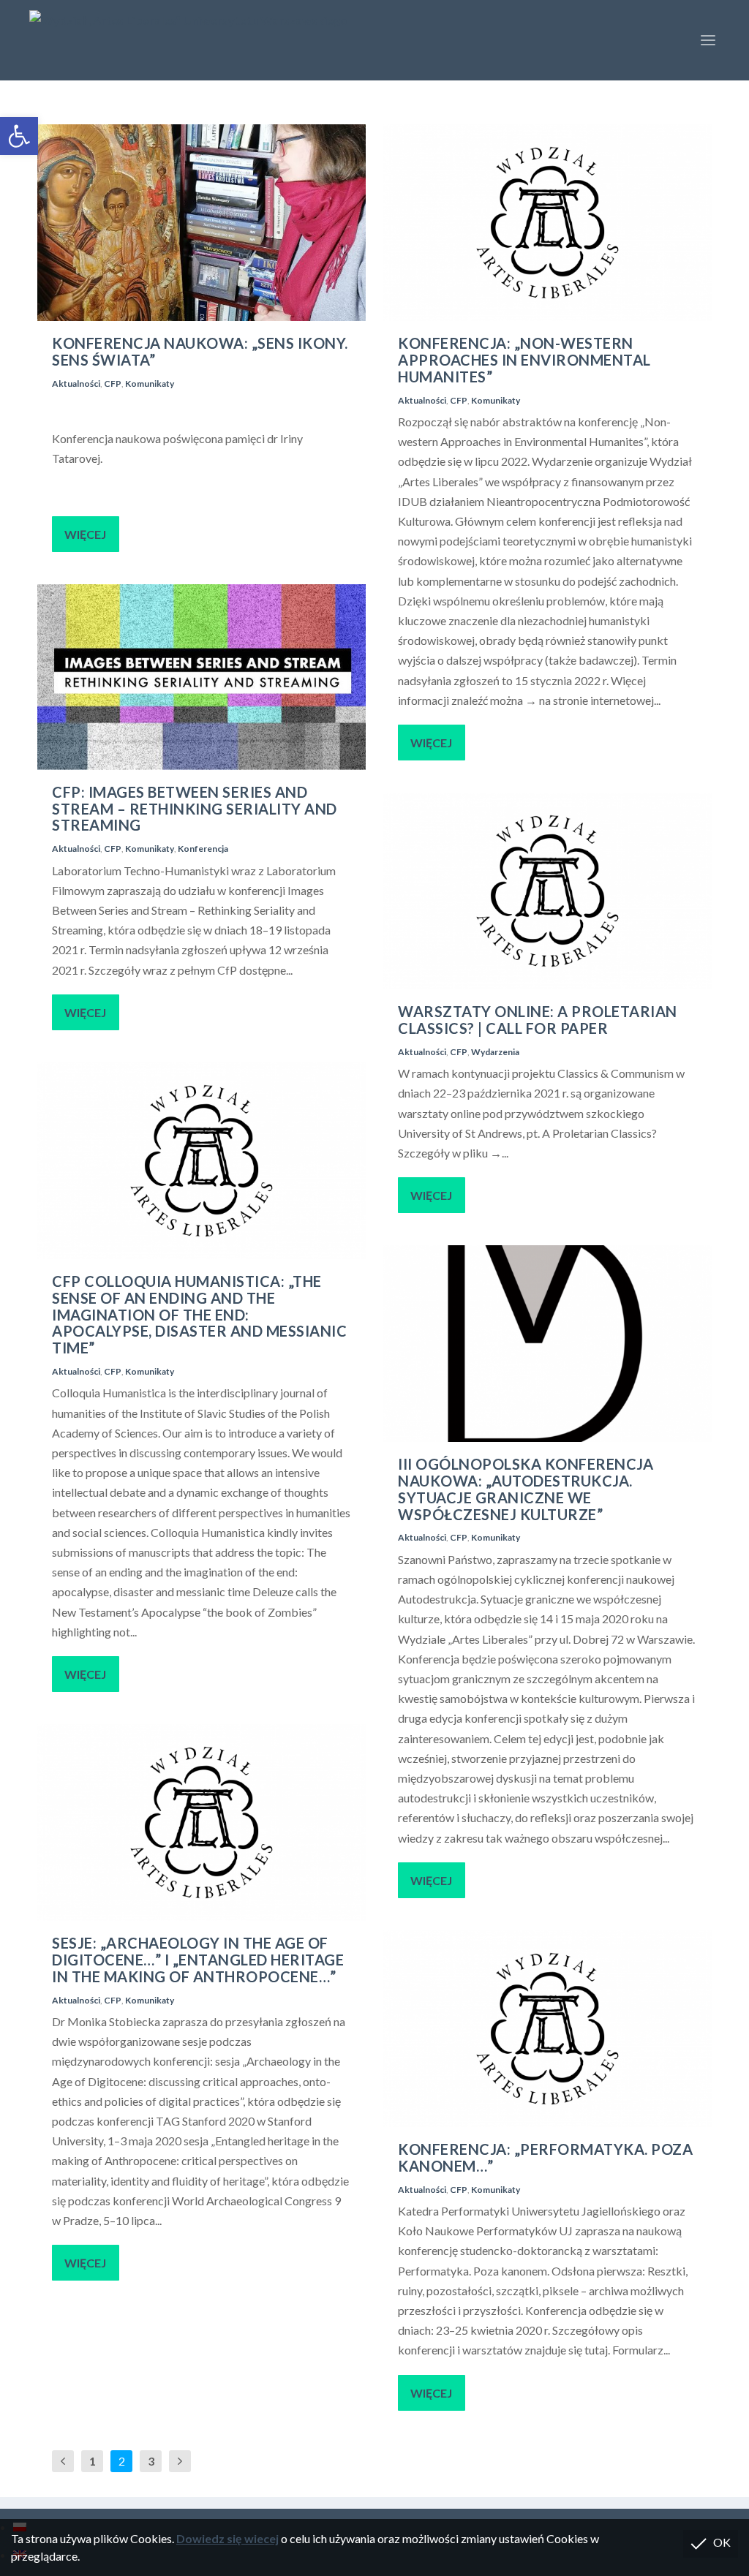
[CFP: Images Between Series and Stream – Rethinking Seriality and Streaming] (202, 677)
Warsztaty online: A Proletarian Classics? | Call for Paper (538, 1020)
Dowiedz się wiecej (227, 2538)
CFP (113, 384)
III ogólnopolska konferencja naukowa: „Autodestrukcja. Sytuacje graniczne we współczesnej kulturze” (526, 1489)
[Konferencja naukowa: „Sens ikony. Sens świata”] (202, 223)
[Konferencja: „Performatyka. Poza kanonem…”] (547, 2029)
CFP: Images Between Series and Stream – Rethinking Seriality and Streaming (195, 809)
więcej (85, 534)
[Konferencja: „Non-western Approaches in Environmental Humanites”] (547, 223)
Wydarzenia (495, 1052)
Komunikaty (150, 384)
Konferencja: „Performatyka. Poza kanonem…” (545, 2157)
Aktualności (76, 384)
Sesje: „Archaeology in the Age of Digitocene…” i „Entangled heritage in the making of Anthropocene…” (198, 1960)
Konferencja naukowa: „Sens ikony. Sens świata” (200, 351)
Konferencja (203, 849)
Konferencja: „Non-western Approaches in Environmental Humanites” (524, 360)
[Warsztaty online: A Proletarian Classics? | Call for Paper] (547, 891)
